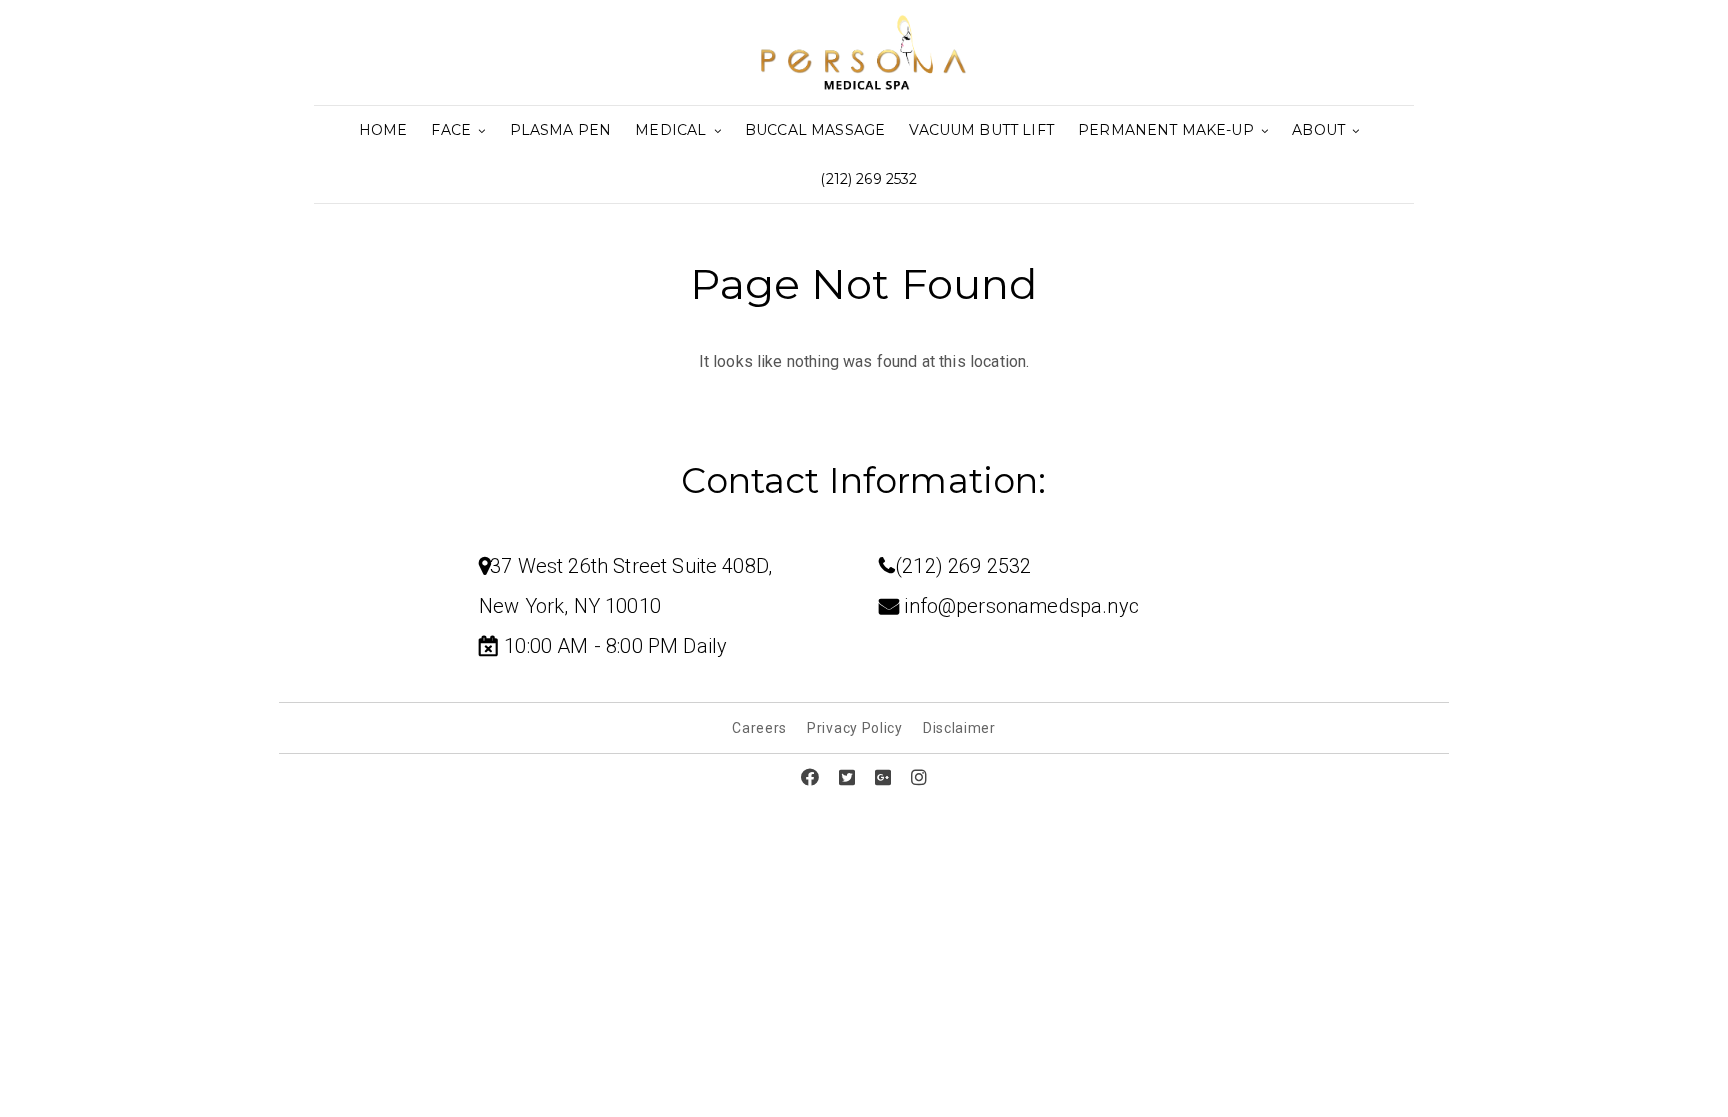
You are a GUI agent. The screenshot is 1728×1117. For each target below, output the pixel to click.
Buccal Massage (815, 130)
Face (453, 130)
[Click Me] (810, 777)
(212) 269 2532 (868, 179)
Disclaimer (959, 728)
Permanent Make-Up (1168, 130)
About (1320, 130)
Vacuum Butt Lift (981, 130)
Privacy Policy (855, 728)
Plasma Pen (561, 130)
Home (383, 130)
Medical (672, 130)
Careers (759, 728)
